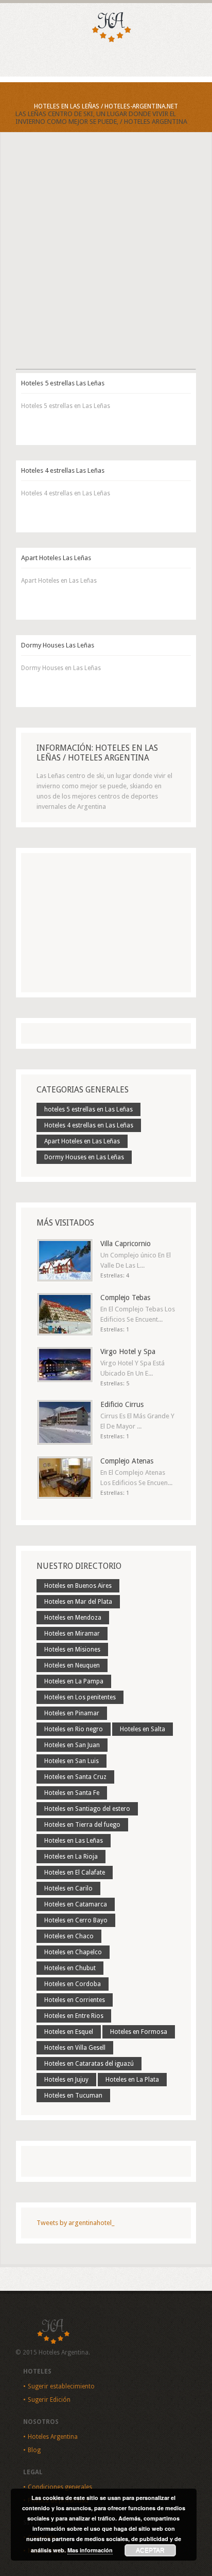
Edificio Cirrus (122, 1404)
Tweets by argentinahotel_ (75, 2223)
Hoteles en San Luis (72, 1761)
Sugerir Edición (49, 2400)
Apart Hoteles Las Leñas (56, 558)
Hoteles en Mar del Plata (78, 1602)
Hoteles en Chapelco (73, 1952)
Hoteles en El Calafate (75, 1873)
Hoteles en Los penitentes (80, 1697)
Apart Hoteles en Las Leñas (82, 1141)
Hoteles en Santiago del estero (87, 1809)
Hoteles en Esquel (69, 2032)
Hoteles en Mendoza (73, 1618)
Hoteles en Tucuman (73, 2096)
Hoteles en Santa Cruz (75, 1777)
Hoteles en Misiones (72, 1650)
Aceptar (150, 2550)
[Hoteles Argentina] (106, 40)
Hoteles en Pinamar (72, 1713)
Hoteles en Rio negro (74, 1729)
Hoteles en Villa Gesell (75, 2048)
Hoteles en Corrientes (75, 2000)
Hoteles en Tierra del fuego (82, 1825)
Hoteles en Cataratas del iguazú (89, 2064)
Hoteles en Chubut (70, 1968)
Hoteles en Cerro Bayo (76, 1920)
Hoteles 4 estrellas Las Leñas (63, 470)
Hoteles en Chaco (69, 1936)
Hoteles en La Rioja (71, 1857)
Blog (34, 2450)
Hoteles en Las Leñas (74, 1841)
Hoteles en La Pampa (74, 1681)
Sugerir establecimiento (61, 2386)
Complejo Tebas (125, 1298)
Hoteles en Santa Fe (72, 1793)
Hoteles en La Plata (132, 2080)
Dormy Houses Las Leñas (58, 645)
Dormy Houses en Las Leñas (84, 1157)
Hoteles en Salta (143, 1729)
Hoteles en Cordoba (73, 1984)
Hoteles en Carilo (68, 1888)
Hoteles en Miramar (72, 1634)
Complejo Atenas (127, 1461)
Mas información (90, 2550)
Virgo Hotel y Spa (128, 1351)
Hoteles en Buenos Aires (78, 1586)
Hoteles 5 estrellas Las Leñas (63, 383)
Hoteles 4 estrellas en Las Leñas (89, 1125)
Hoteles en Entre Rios (74, 2016)
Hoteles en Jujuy (66, 2080)
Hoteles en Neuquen (72, 1665)
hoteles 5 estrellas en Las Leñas (89, 1109)
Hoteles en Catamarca (76, 1904)
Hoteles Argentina (53, 2437)
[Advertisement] (106, 260)
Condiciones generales (60, 2487)
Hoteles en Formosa (139, 2032)
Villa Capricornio (126, 1244)
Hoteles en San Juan (72, 1745)
